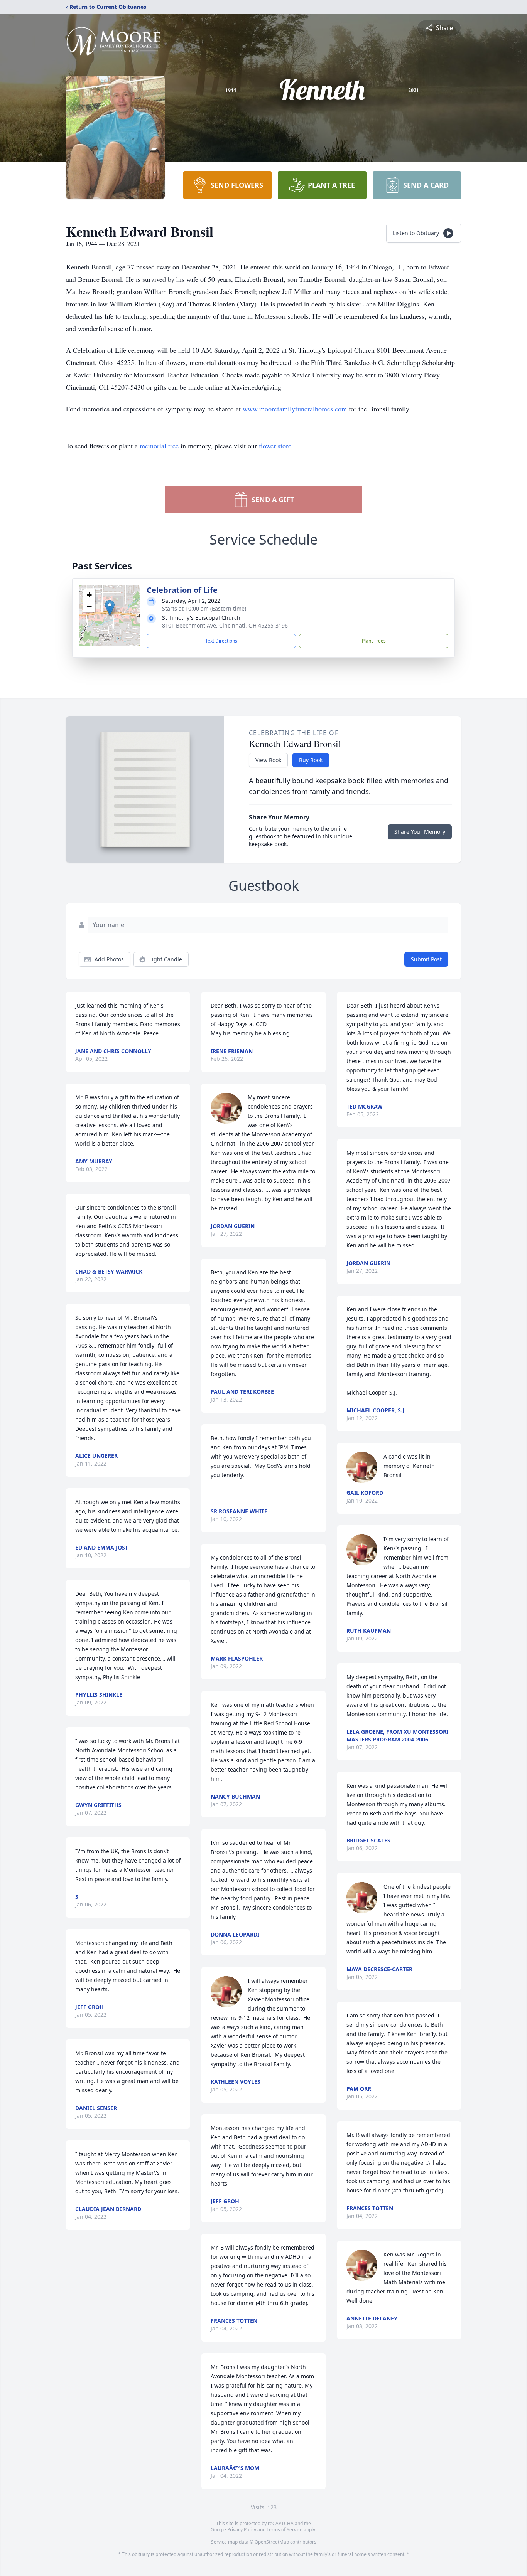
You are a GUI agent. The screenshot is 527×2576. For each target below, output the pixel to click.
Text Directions (221, 641)
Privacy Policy (242, 2530)
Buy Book (311, 760)
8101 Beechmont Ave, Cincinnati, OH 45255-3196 (225, 625)
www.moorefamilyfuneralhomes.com (295, 409)
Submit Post (426, 959)
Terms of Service (285, 2530)
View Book (268, 760)
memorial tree (159, 446)
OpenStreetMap (272, 2542)
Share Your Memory (420, 832)
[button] (110, 608)
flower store (275, 446)
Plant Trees (374, 641)
